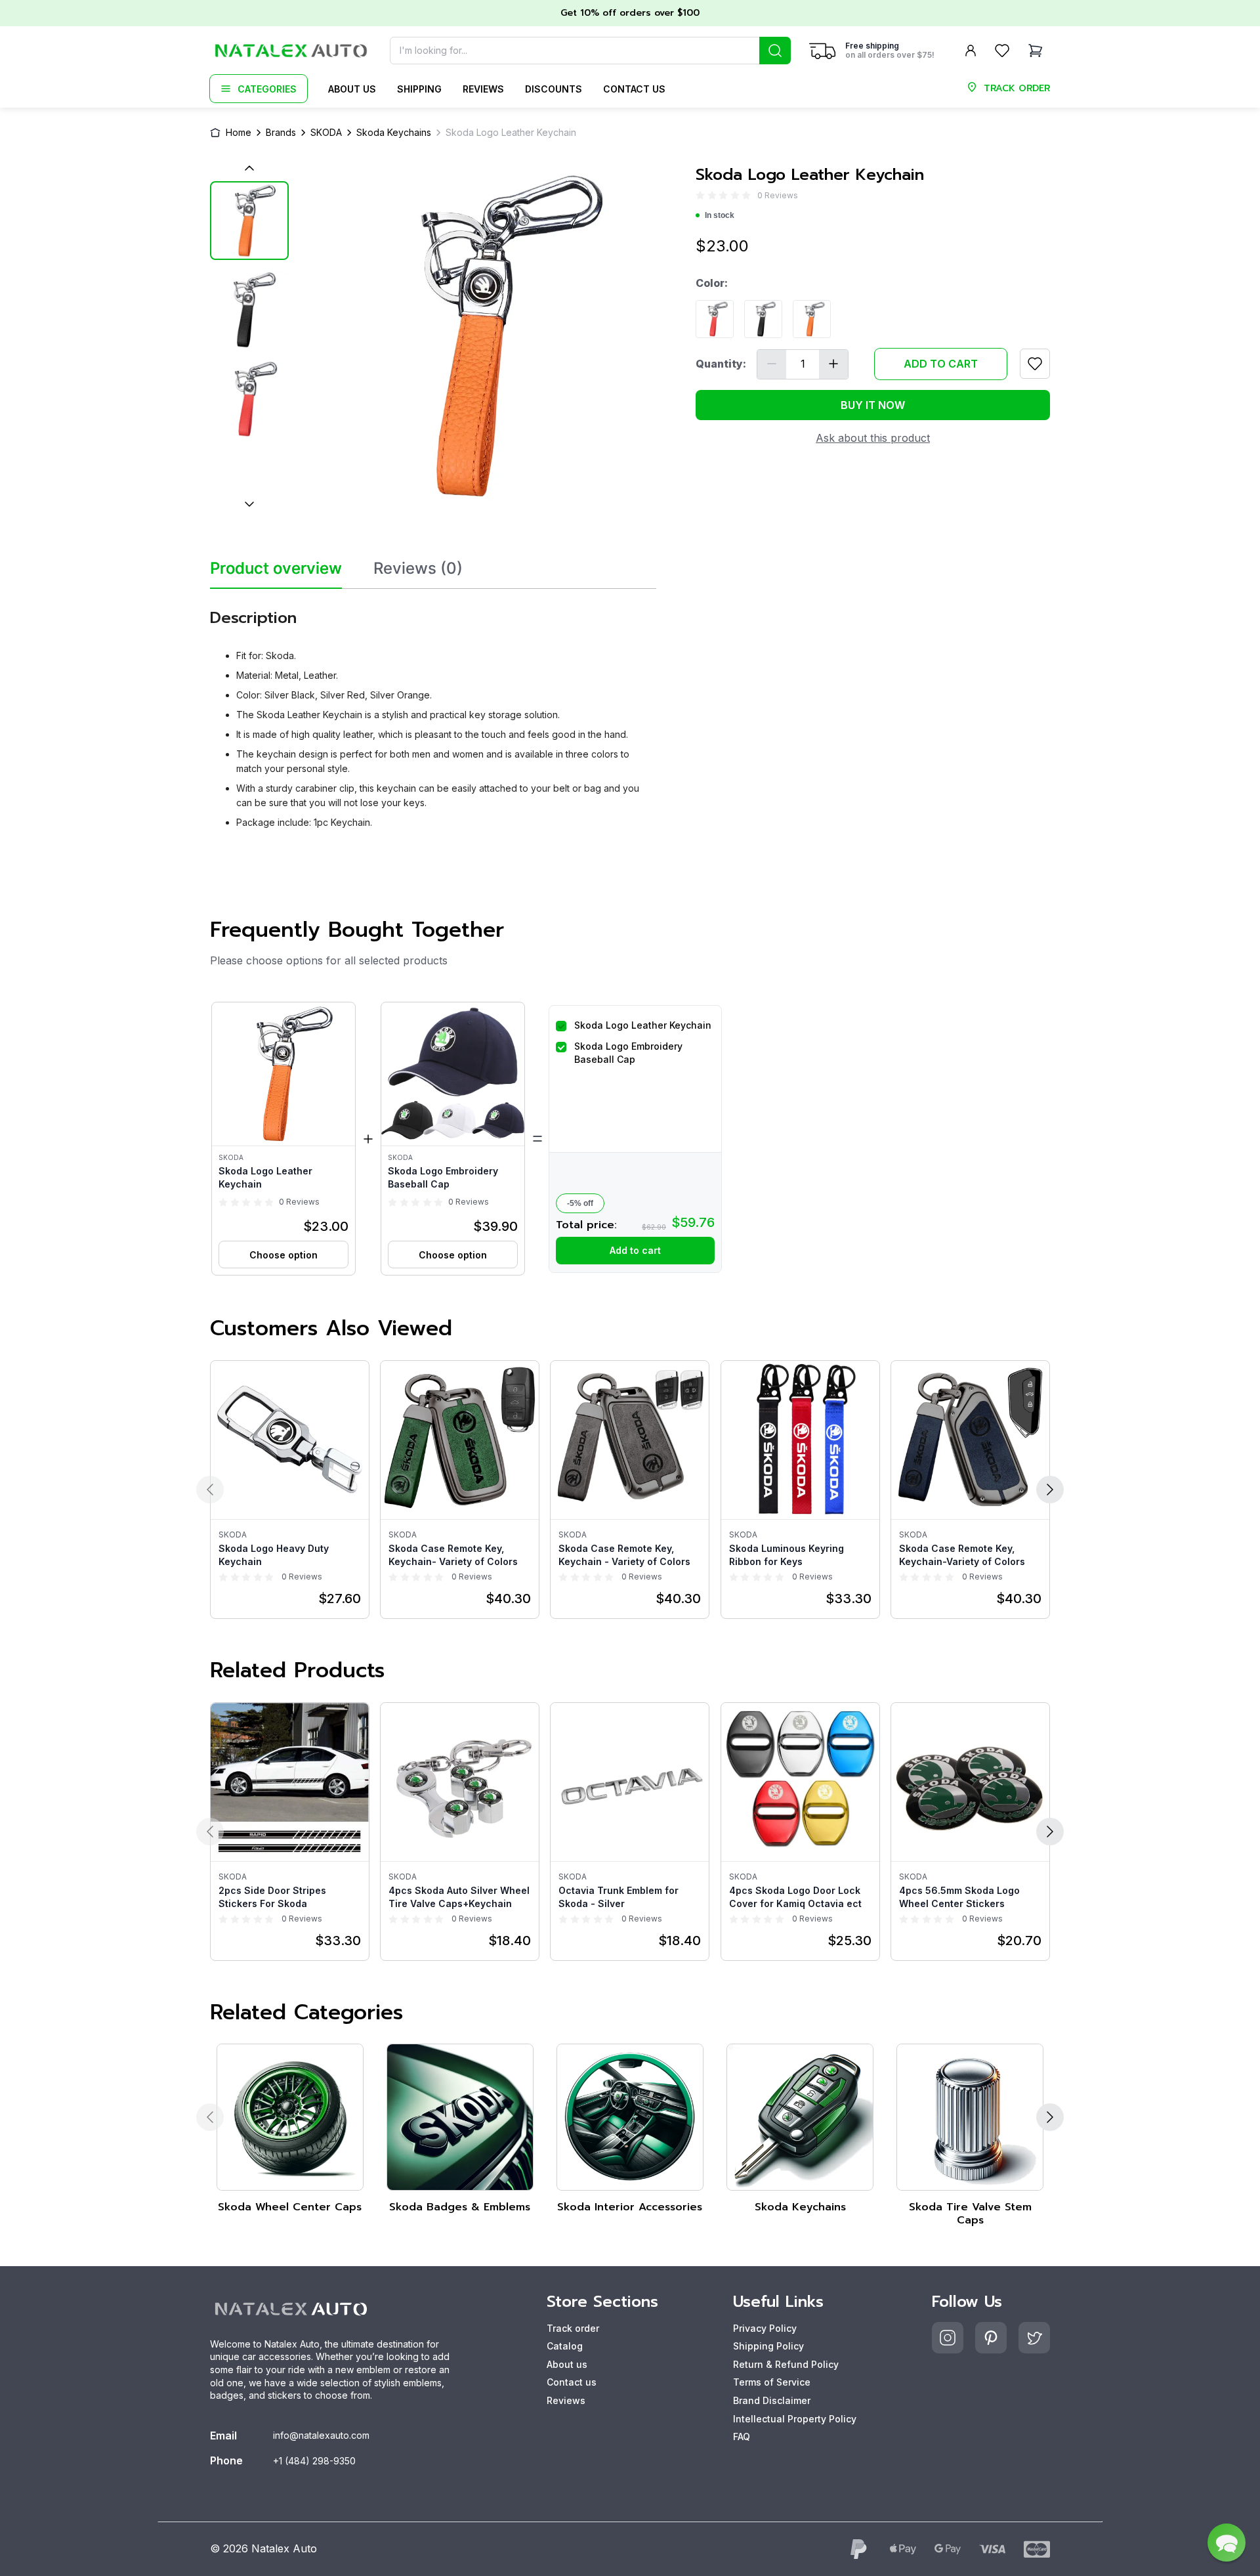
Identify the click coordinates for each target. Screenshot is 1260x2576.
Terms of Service (772, 2382)
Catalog (565, 2346)
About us (352, 89)
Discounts (554, 89)
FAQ (742, 2436)
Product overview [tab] (276, 569)
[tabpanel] (433, 714)
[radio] (700, 195)
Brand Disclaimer (772, 2400)
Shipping (419, 89)
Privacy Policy (765, 2328)
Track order (573, 2328)
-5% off (580, 1203)
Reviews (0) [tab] (418, 569)
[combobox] (590, 51)
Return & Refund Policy (786, 2364)
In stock (720, 215)
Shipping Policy (768, 2346)
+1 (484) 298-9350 (314, 2461)
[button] (283, 1139)
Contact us (634, 89)
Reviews (483, 89)
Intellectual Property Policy (795, 2419)
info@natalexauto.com (321, 2435)
